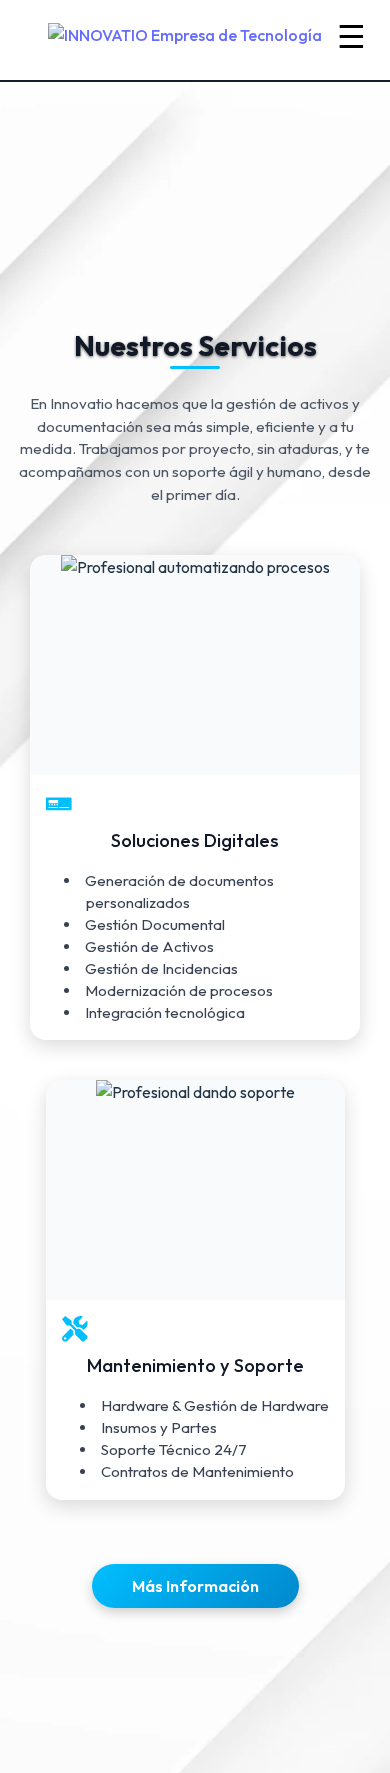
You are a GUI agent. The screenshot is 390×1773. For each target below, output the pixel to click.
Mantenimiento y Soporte (194, 1364)
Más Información (195, 1586)
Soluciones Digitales (195, 839)
